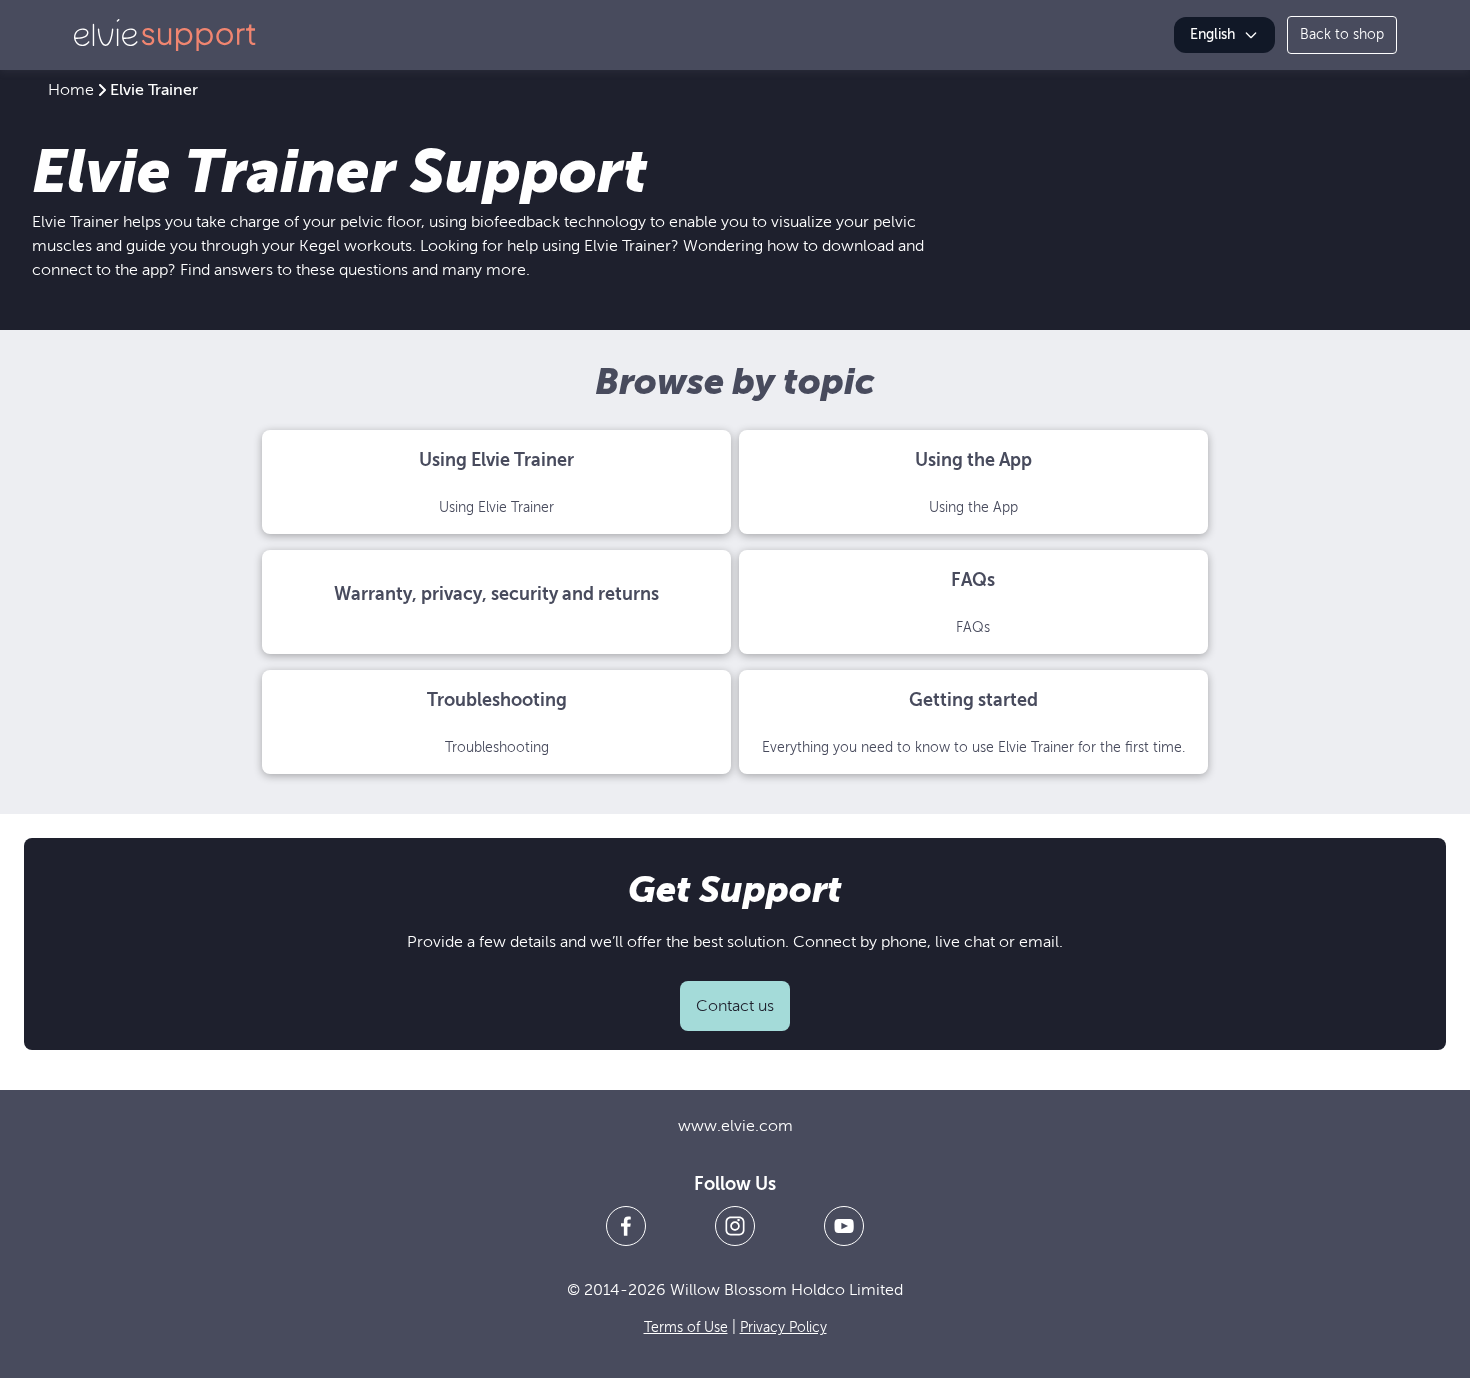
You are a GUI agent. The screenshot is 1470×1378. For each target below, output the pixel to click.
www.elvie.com (735, 1126)
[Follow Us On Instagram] (735, 1226)
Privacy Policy (783, 1327)
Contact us (735, 1006)
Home (71, 90)
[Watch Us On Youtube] (844, 1226)
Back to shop (1342, 34)
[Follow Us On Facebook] (626, 1226)
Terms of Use (686, 1327)
